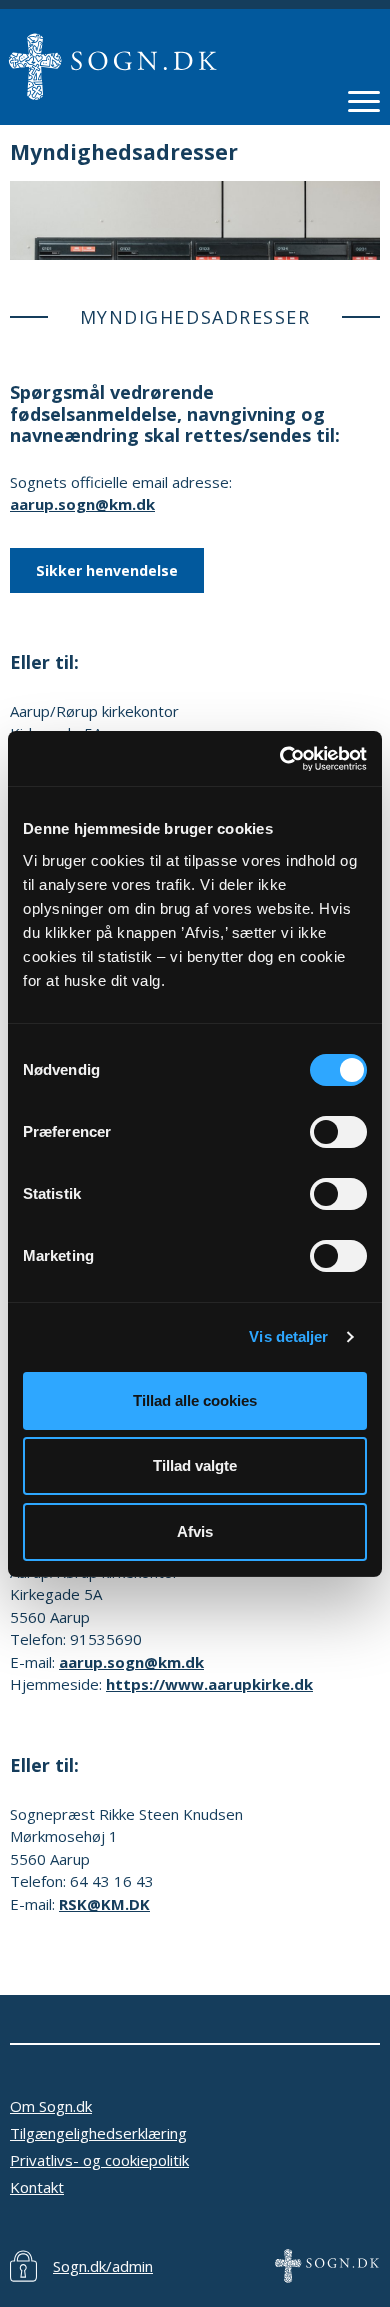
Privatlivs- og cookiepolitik (99, 2160)
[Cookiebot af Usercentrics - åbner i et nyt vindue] (280, 759)
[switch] (338, 1132)
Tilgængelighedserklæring (98, 2133)
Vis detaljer (288, 1336)
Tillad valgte (195, 1465)
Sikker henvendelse (107, 570)
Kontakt (37, 2187)
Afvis (195, 1531)
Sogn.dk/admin (103, 2266)
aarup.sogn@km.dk (82, 504)
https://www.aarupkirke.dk (209, 1684)
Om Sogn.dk (51, 2106)
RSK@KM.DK (104, 1904)
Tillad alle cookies (195, 1400)
